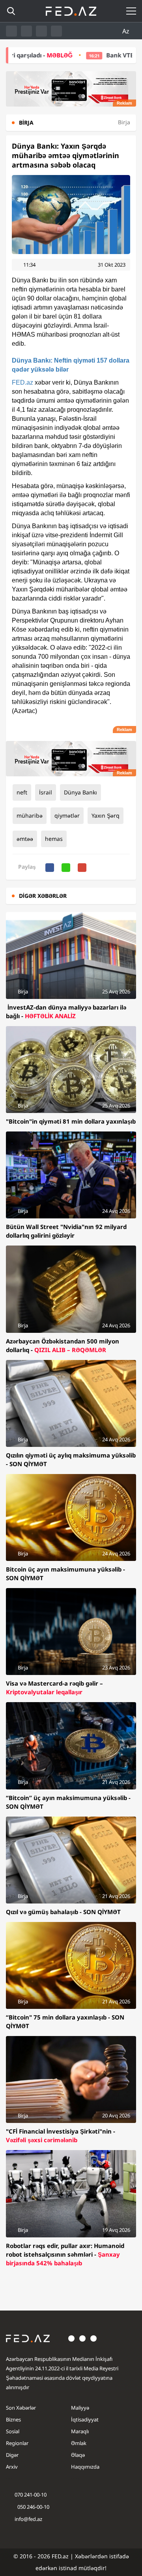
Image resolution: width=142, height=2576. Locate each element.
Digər (12, 2455)
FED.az (22, 382)
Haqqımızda (85, 2467)
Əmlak (79, 2443)
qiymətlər (67, 815)
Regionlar (17, 2443)
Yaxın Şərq (106, 815)
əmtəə (25, 839)
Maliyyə (80, 2408)
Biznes (13, 2419)
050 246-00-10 (33, 2507)
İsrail (46, 792)
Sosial (13, 2431)
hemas (54, 839)
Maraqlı (80, 2431)
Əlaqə (78, 2455)
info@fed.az (28, 2519)
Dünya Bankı (80, 792)
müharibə (30, 815)
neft (22, 792)
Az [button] (127, 31)
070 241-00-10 (31, 2495)
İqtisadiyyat (85, 2419)
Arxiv (12, 2467)
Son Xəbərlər (21, 2408)
